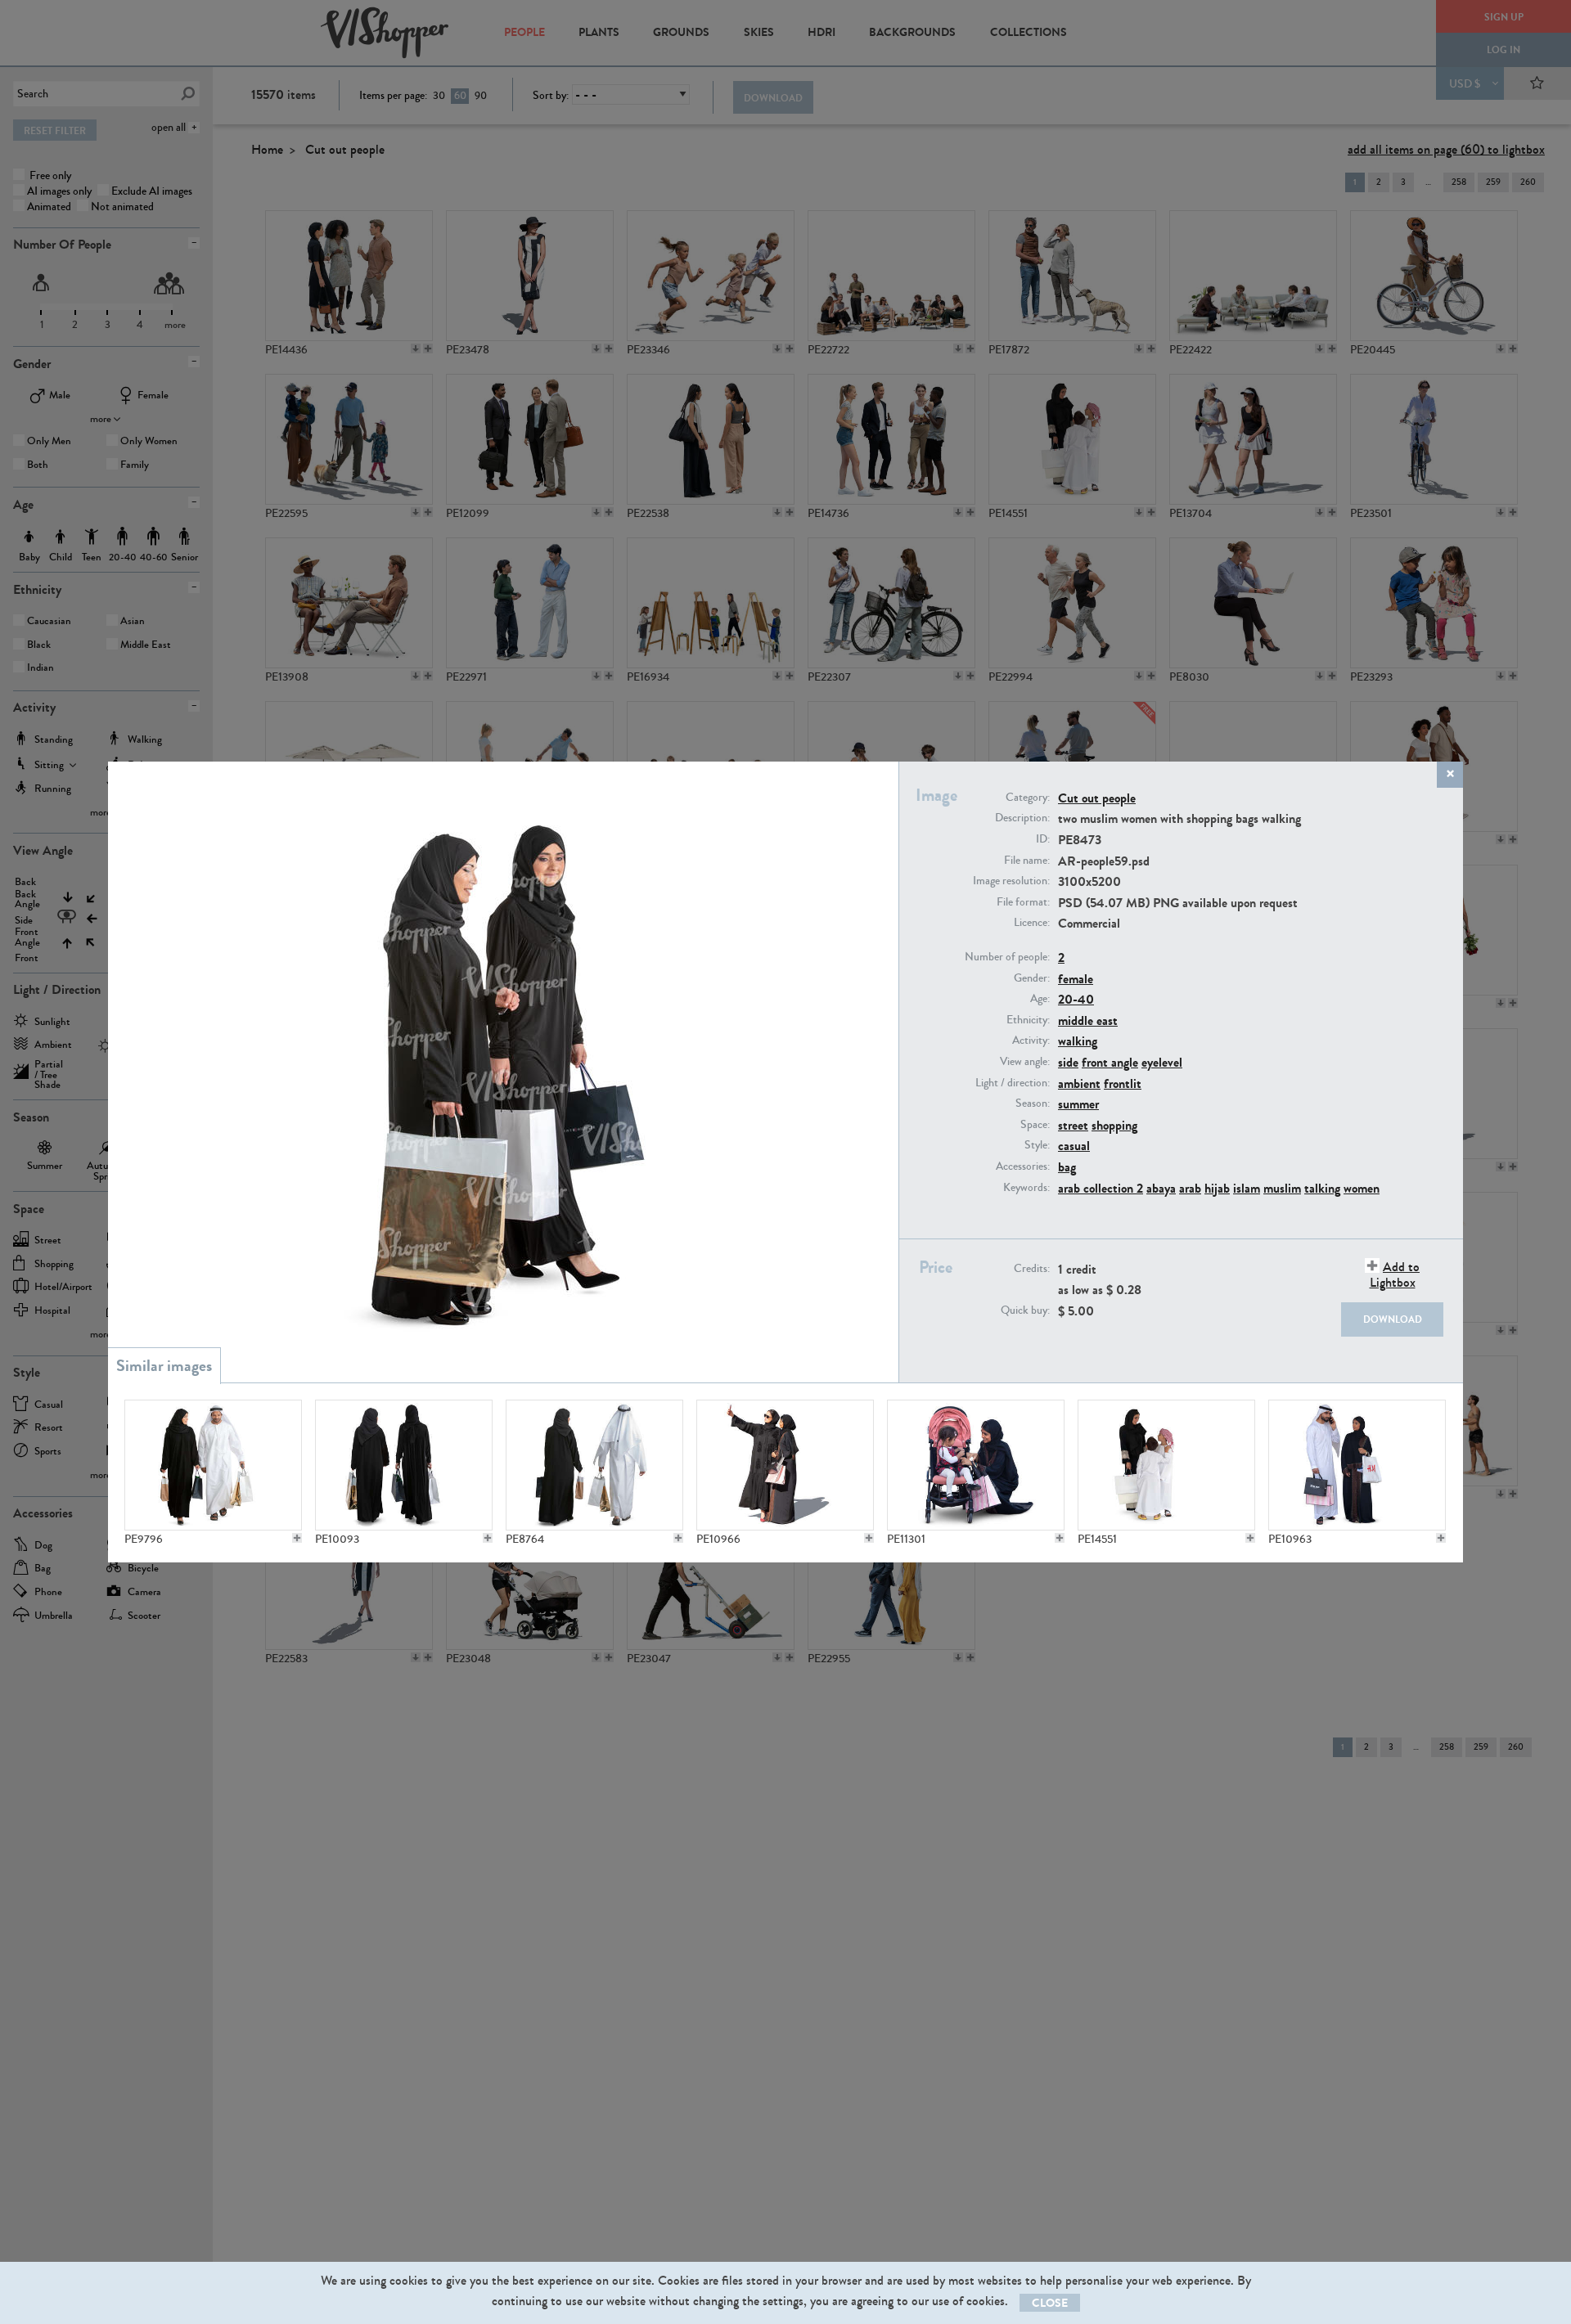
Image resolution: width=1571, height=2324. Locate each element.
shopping (1114, 1125)
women (1362, 1188)
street (1073, 1125)
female (1076, 979)
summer (1078, 1104)
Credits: (1032, 1269)
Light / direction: (1013, 1083)
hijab (1217, 1188)
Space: (1035, 1125)
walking (1078, 1041)
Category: (1028, 798)
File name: (1027, 861)
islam (1247, 1188)
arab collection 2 (1101, 1188)
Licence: (1032, 923)
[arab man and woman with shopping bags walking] (213, 1465)
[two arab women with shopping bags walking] (404, 1465)
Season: (1033, 1104)
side (1068, 1062)
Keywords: (1026, 1188)
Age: (1040, 999)
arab (1190, 1188)
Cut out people (1097, 798)
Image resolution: (1011, 881)
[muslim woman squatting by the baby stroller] (976, 1465)
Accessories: (1023, 1166)
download (1393, 1319)
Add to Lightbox (1395, 1274)
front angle (1110, 1062)
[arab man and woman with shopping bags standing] (1357, 1465)
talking (1322, 1188)
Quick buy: (1025, 1310)
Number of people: (1007, 957)
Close (1050, 2303)
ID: (1043, 839)
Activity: (1031, 1041)
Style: (1037, 1145)
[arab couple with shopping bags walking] (594, 1465)
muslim (1282, 1188)
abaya (1161, 1188)
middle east (1088, 1020)
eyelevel (1162, 1062)
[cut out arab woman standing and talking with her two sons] (1166, 1465)
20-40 (1076, 999)
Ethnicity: (1028, 1020)
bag (1067, 1167)
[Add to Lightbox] (297, 1538)
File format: (1023, 902)
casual (1074, 1146)
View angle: (1025, 1062)
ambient (1079, 1083)
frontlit (1123, 1083)
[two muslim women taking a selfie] (785, 1465)
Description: (1022, 818)
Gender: (1032, 978)
